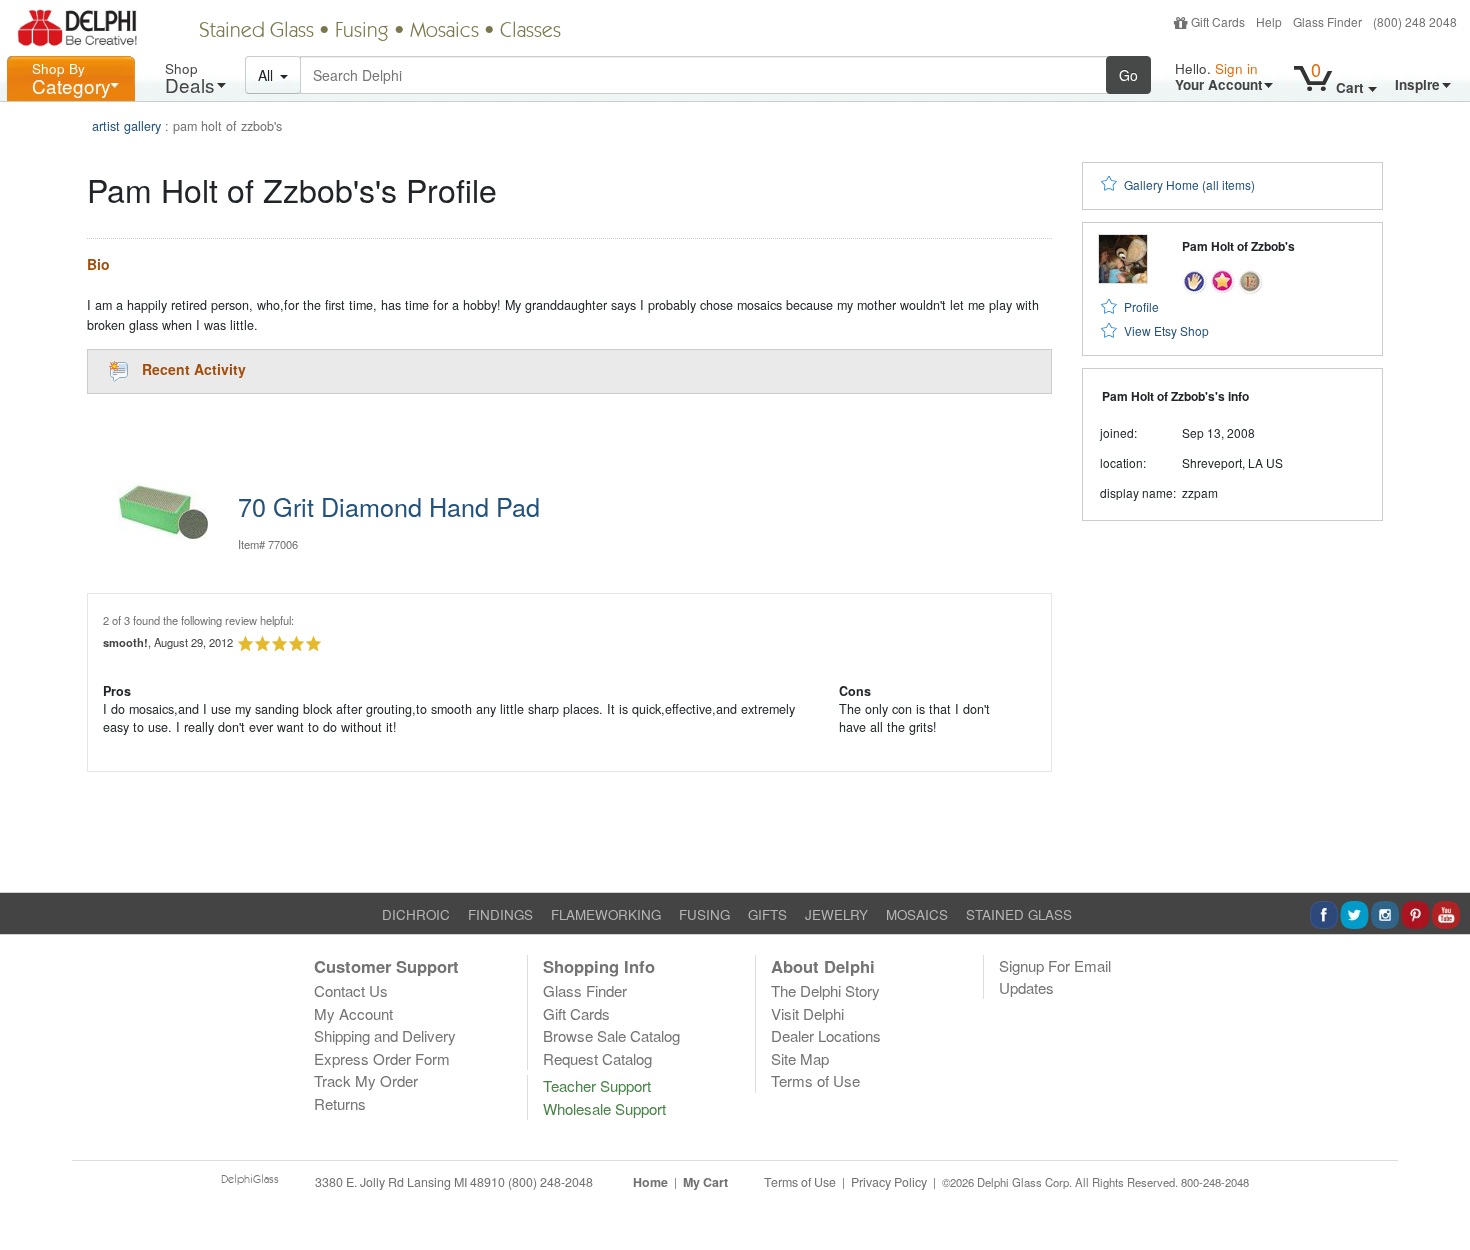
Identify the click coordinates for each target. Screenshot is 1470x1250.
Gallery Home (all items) (1189, 184)
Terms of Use (815, 1080)
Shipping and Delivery (385, 1035)
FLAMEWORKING (606, 914)
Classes (530, 32)
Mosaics (444, 32)
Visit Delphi (807, 1013)
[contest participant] (1222, 279)
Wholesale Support (604, 1108)
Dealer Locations (826, 1035)
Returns (340, 1103)
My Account (353, 1013)
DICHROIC (416, 914)
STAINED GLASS (1019, 914)
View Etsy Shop (1166, 330)
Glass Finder (1327, 21)
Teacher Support (597, 1085)
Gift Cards (1218, 21)
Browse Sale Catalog (611, 1035)
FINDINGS (500, 914)
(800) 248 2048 (1415, 21)
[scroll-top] (1440, 1193)
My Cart (705, 1182)
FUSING (704, 914)
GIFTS (767, 914)
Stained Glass (256, 32)
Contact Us (351, 990)
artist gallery (126, 126)
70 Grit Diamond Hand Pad (389, 506)
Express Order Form (382, 1058)
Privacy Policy (889, 1182)
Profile (1141, 306)
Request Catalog (597, 1058)
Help (1269, 21)
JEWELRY (836, 914)
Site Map (800, 1058)
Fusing (362, 32)
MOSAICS (917, 914)
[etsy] (1250, 279)
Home (650, 1182)
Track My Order (366, 1080)
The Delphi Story (825, 990)
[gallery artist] (1194, 279)
